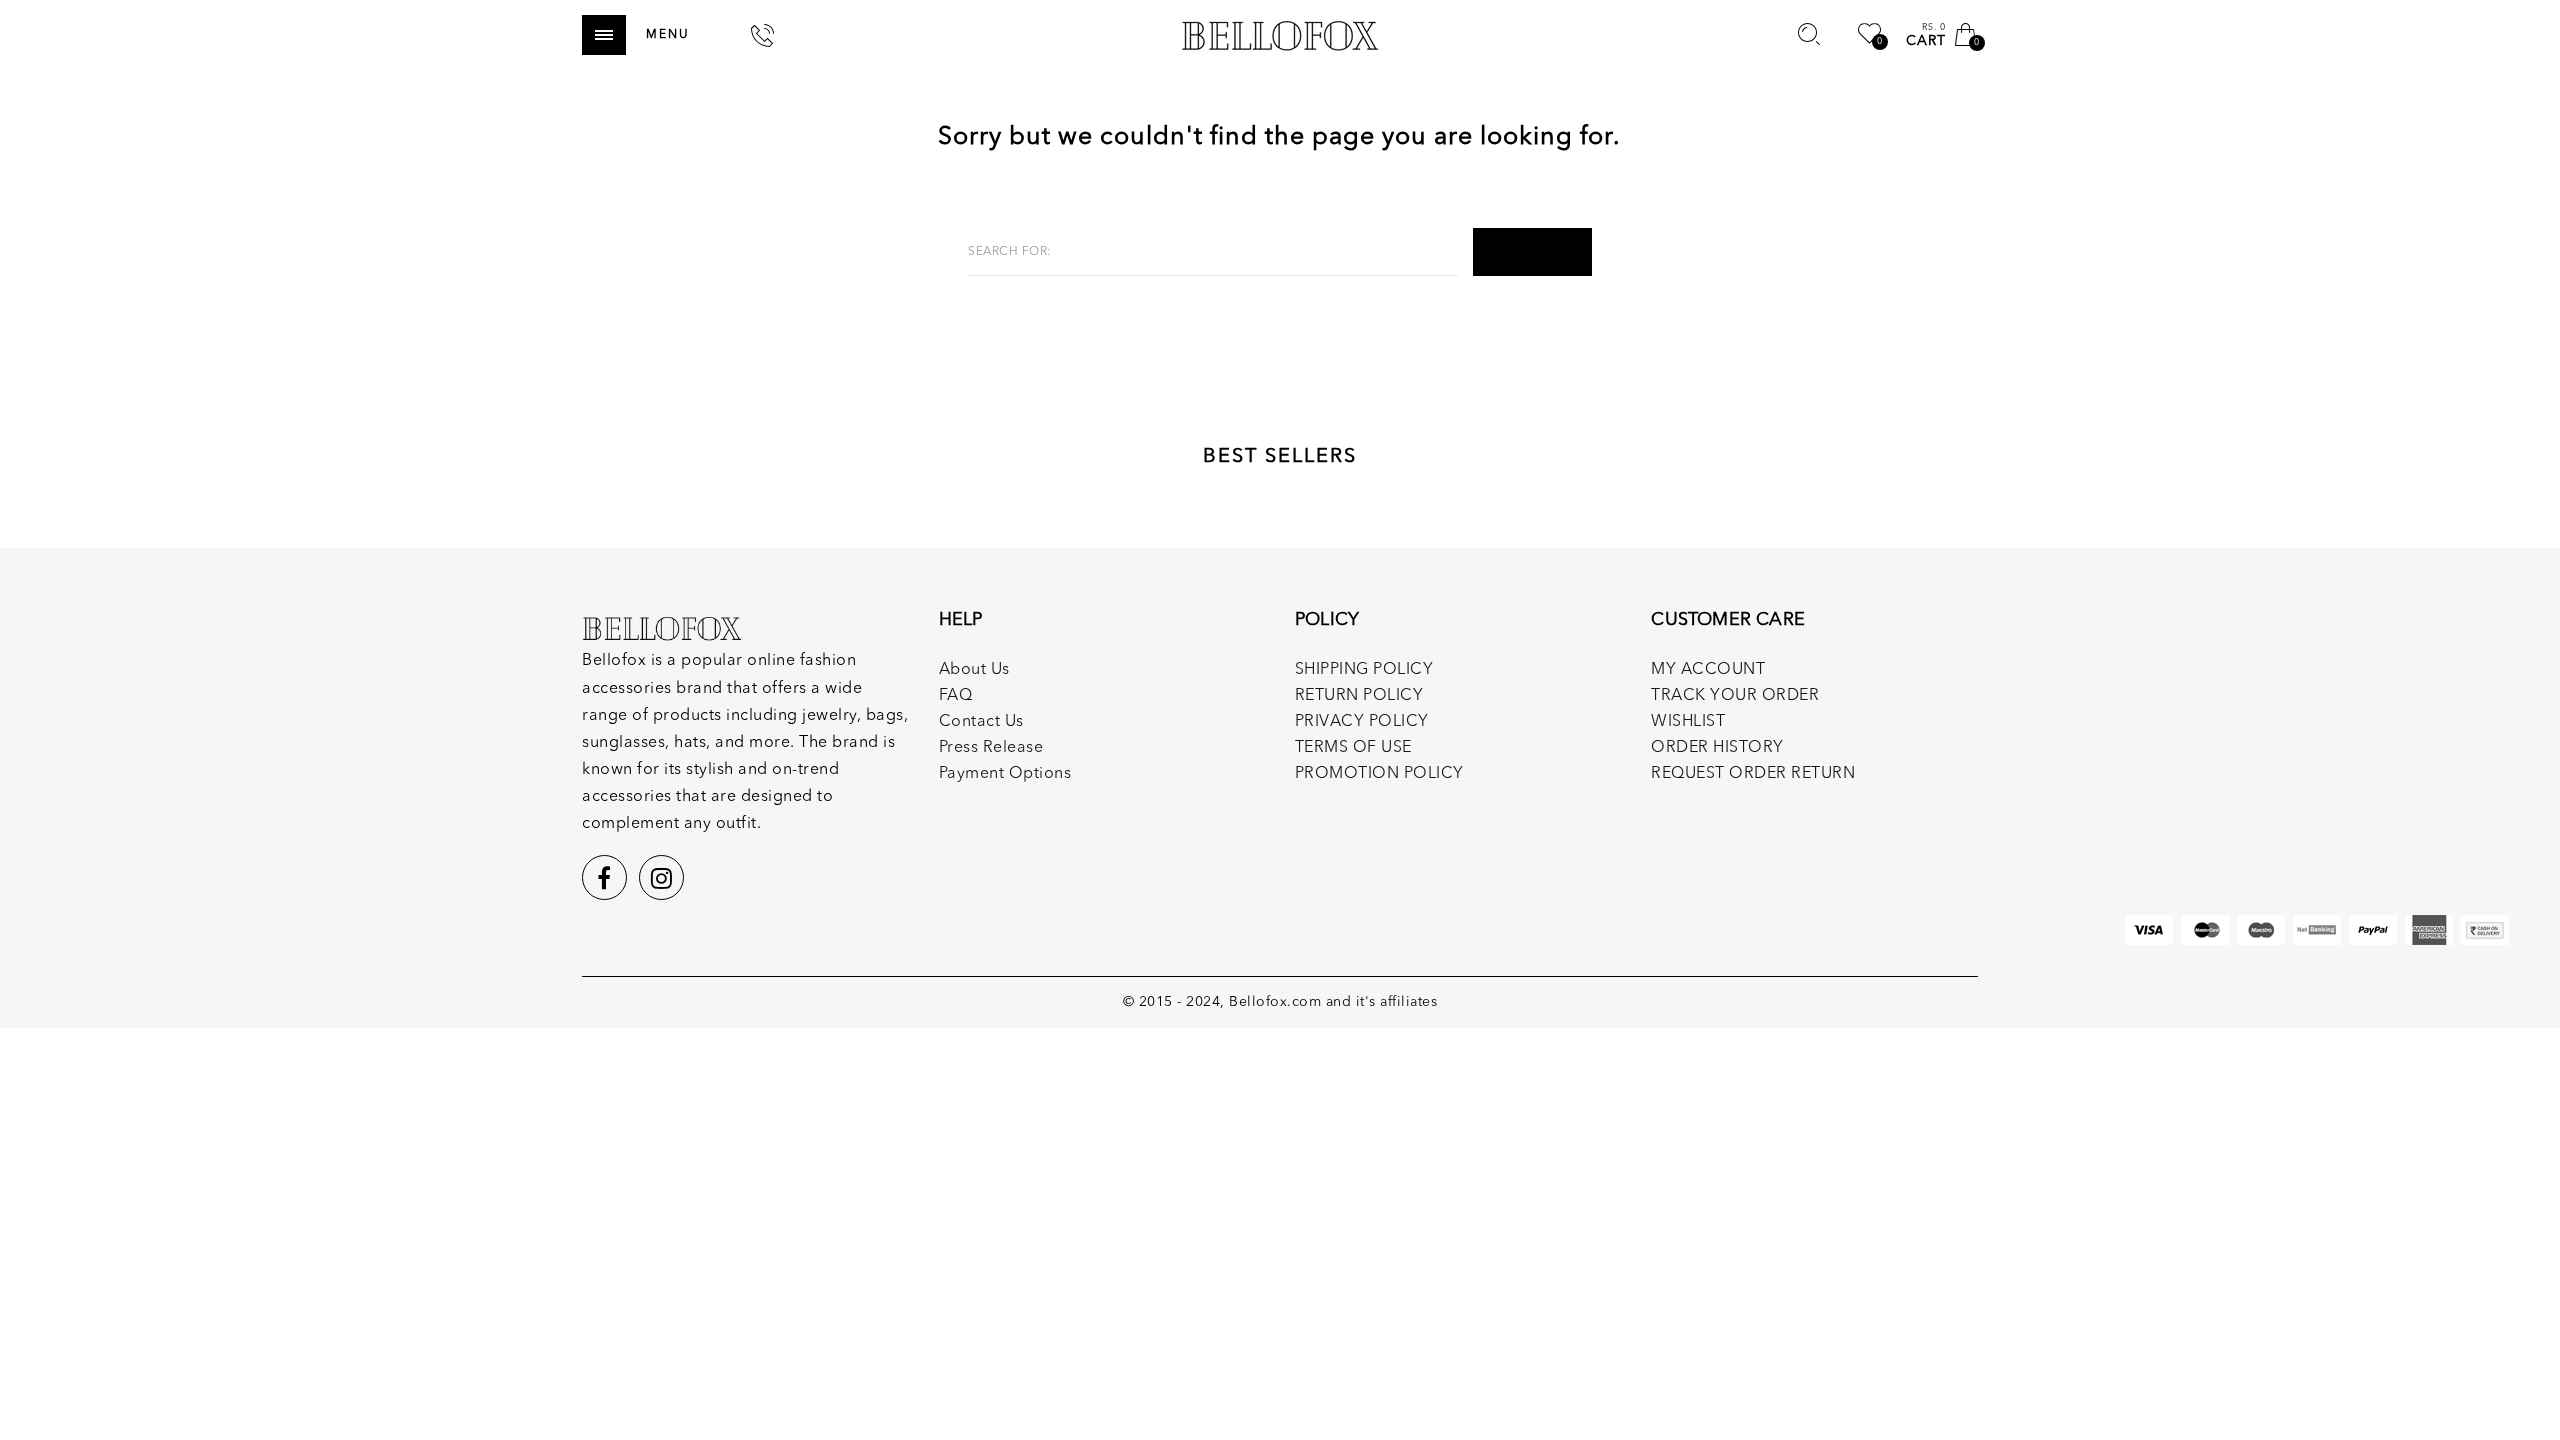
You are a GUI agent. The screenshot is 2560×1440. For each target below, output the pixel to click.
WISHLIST (1688, 722)
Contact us (981, 722)
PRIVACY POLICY (1362, 722)
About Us (974, 670)
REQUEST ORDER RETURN (1753, 774)
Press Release (991, 748)
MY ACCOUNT (1708, 670)
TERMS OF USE (1353, 748)
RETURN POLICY (1359, 696)
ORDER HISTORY (1717, 748)
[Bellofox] (1280, 35)
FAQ (956, 696)
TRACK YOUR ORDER (1735, 696)
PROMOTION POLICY (1379, 774)
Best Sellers (1280, 457)
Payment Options (1005, 774)
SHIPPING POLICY (1364, 670)
